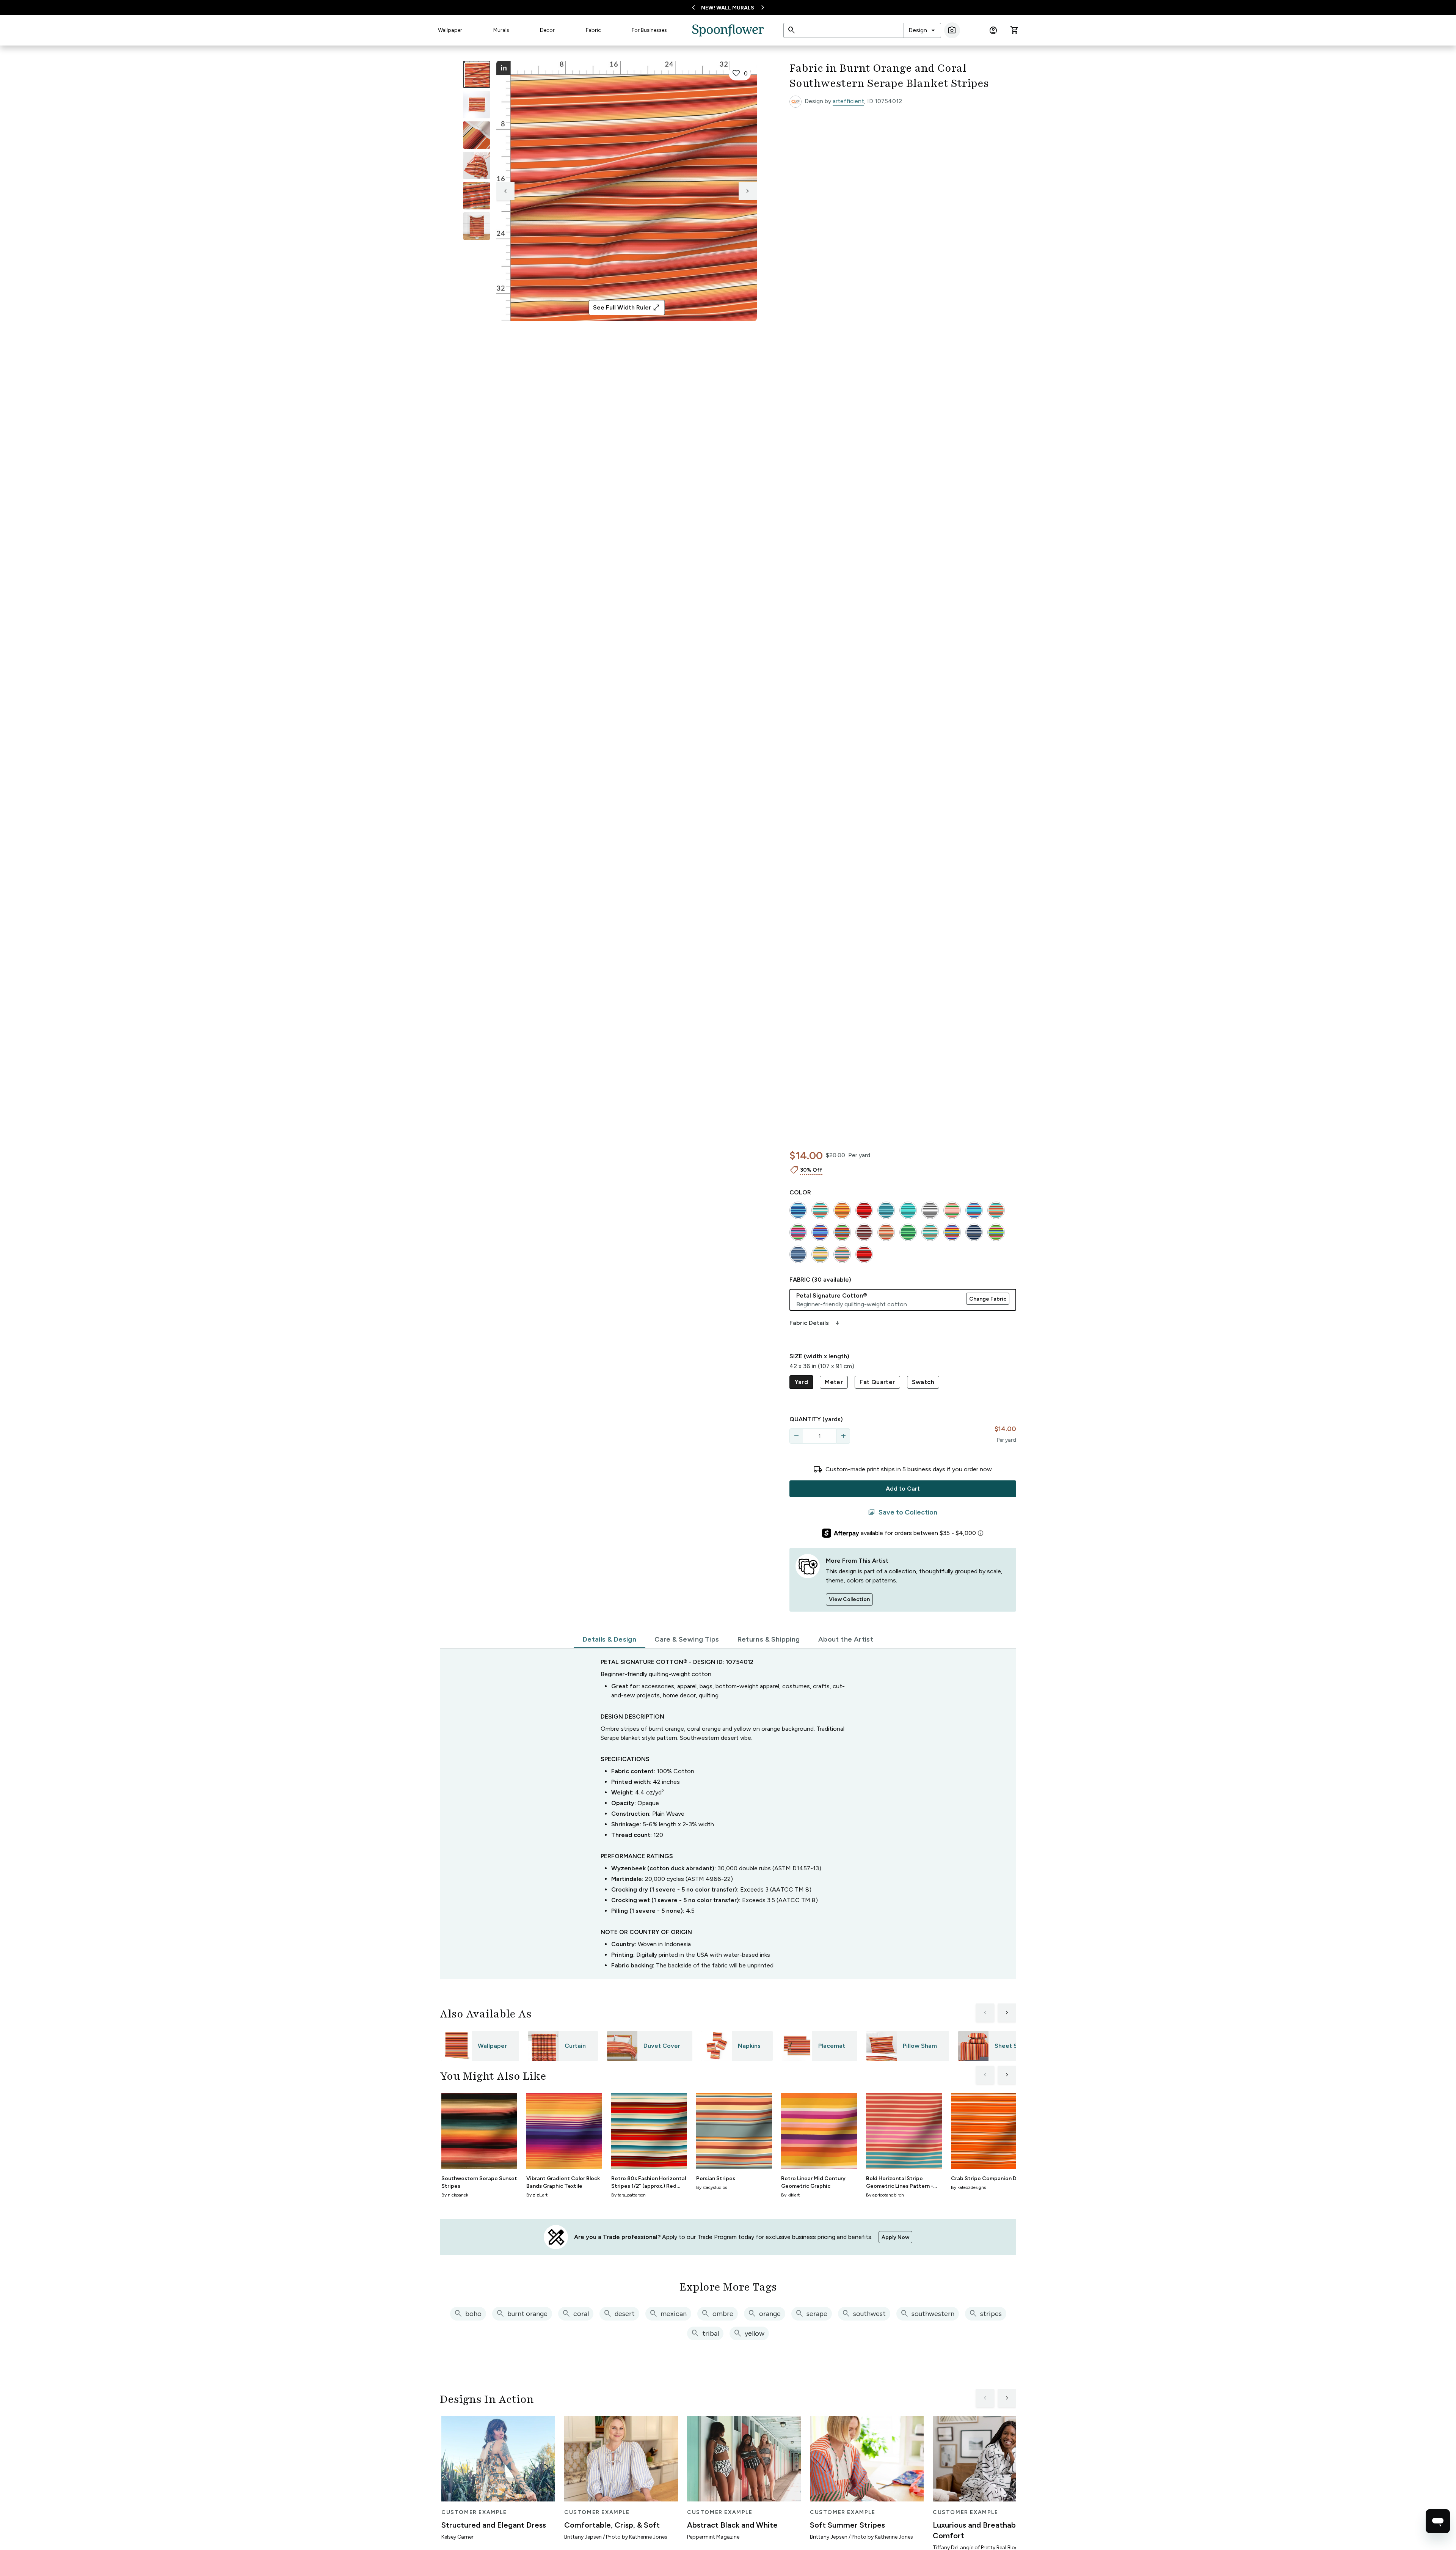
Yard (802, 1382)
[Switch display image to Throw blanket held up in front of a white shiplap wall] (477, 226)
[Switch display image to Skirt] (477, 165)
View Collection (849, 1599)
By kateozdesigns (968, 2187)
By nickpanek (455, 2195)
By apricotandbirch (885, 2195)
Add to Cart (903, 1489)
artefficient (848, 101)
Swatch (923, 1382)
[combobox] (922, 30)
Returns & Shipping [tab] (769, 1639)
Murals (501, 30)
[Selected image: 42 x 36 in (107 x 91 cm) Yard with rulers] (477, 74)
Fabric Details (815, 1323)
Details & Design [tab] (610, 1639)
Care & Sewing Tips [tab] (687, 1639)
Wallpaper (450, 30)
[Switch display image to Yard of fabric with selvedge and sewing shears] (477, 105)
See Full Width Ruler (627, 308)
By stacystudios (712, 2187)
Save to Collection (903, 1512)
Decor (547, 30)
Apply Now (895, 2237)
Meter (834, 1382)
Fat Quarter (877, 1382)
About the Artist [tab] (846, 1639)
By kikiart (790, 2195)
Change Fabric (988, 1299)
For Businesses (649, 30)
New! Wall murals (728, 8)
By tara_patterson (628, 2195)
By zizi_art (537, 2195)
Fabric (593, 30)
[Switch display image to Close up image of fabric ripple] (477, 196)
